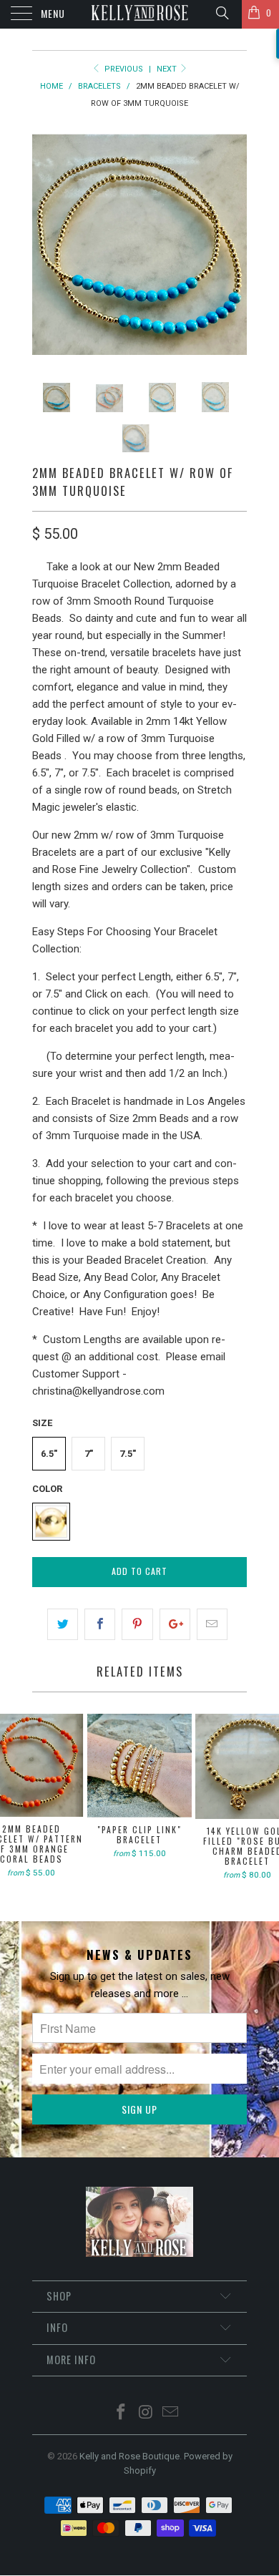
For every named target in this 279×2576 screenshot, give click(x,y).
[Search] (221, 13)
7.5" (128, 1454)
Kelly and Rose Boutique (129, 2456)
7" (89, 1454)
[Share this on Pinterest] (137, 1624)
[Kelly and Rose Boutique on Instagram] (146, 2413)
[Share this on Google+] (175, 1624)
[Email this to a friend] (212, 1624)
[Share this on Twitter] (63, 1624)
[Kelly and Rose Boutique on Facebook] (121, 2413)
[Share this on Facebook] (100, 1624)
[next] (233, 247)
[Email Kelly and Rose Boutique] (171, 2413)
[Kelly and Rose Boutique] (140, 14)
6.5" (49, 1454)
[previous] (46, 247)
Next (168, 69)
